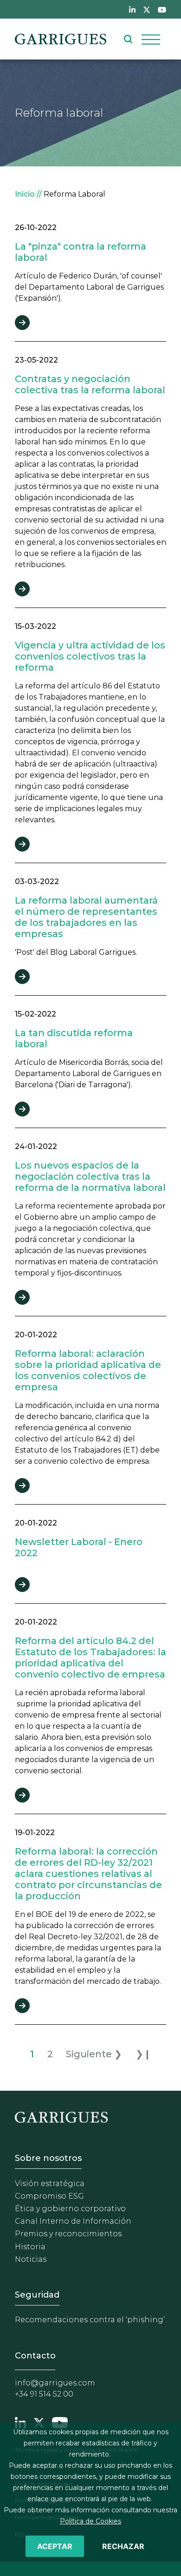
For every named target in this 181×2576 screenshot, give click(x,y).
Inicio (25, 194)
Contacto (35, 2356)
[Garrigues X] (39, 2422)
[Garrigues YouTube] (60, 2422)
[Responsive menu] (151, 39)
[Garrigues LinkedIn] (20, 2422)
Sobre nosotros (48, 2158)
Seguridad (37, 2295)
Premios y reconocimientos (68, 2234)
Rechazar (123, 2546)
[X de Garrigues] (147, 9)
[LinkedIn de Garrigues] (132, 9)
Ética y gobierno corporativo (70, 2209)
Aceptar (55, 2546)
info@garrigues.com (55, 2383)
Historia (30, 2247)
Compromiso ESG (49, 2196)
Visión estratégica (50, 2183)
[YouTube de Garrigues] (162, 9)
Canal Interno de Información (73, 2221)
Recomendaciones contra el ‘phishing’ (90, 2320)
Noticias (31, 2259)
